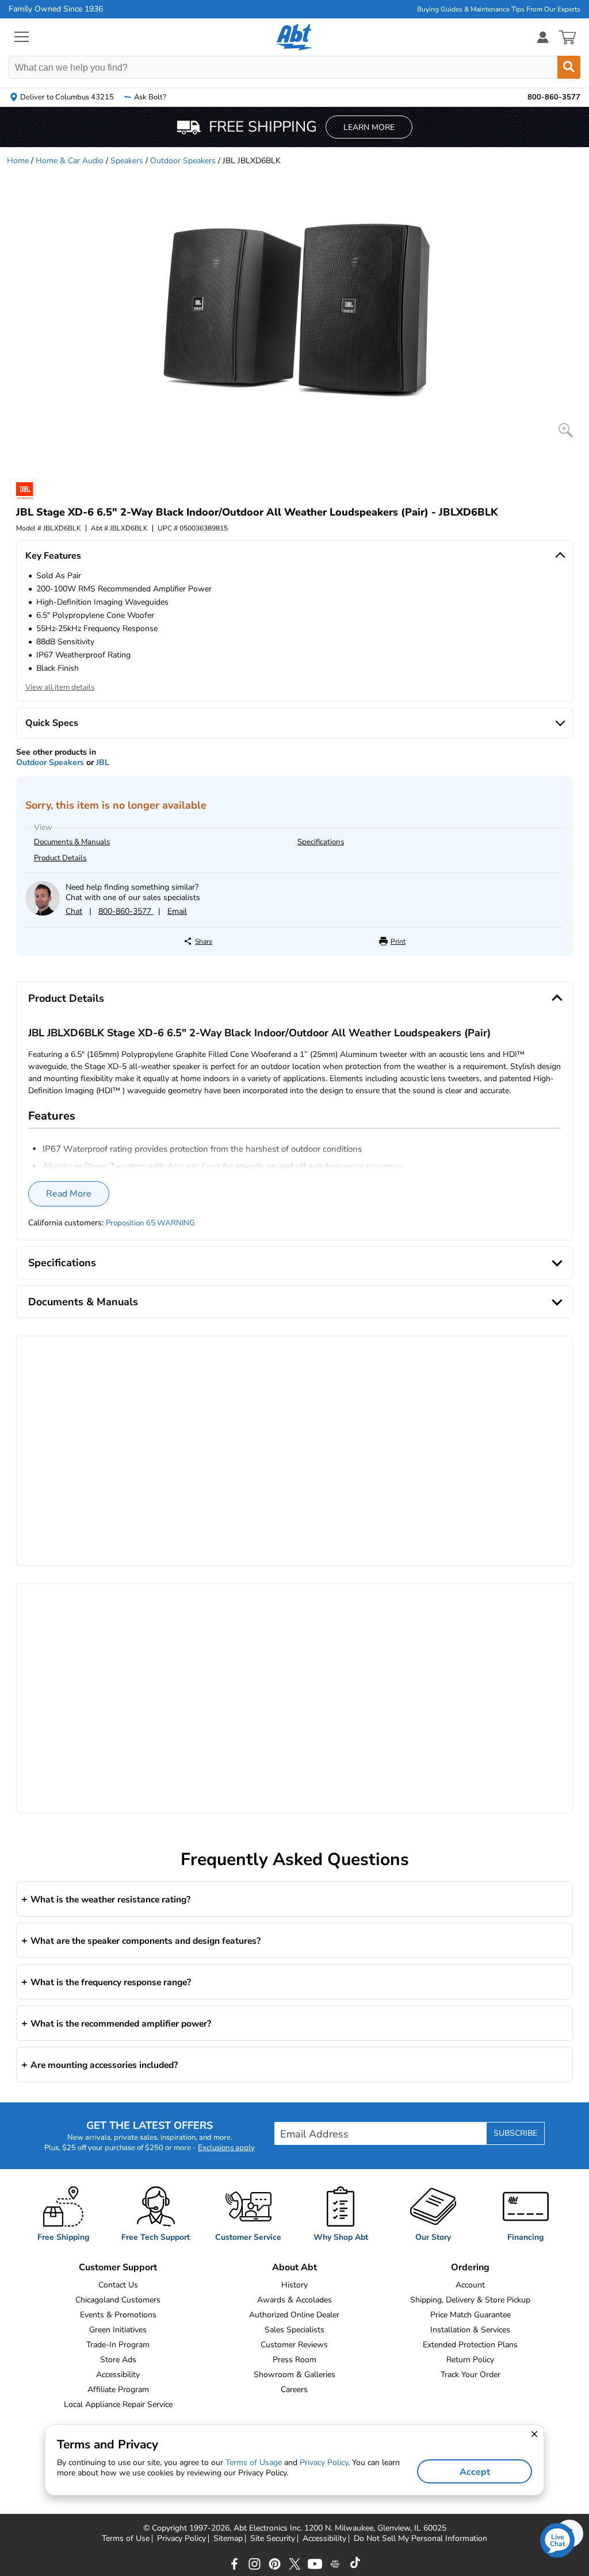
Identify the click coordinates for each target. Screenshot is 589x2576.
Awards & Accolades (294, 2300)
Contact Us (118, 2285)
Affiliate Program (118, 2389)
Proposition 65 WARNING (150, 1223)
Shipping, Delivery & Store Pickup (470, 2300)
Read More (69, 1194)
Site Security (273, 2539)
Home (18, 161)
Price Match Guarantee (471, 2315)
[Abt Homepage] (295, 37)
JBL (103, 762)
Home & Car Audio (70, 161)
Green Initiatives (118, 2330)
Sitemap (228, 2539)
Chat (74, 911)
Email (177, 911)
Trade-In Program (118, 2345)
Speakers (127, 161)
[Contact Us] (43, 913)
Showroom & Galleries (294, 2375)
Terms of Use (126, 2539)
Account (470, 2285)
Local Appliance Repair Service (118, 2404)
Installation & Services (470, 2330)
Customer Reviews (294, 2345)
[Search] (569, 67)
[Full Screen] (566, 430)
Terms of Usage (254, 2462)
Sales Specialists (294, 2330)
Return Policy (470, 2360)
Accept (475, 2472)
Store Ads (118, 2360)
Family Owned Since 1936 (56, 9)
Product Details (60, 858)
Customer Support (118, 2267)
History (294, 2285)
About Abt (294, 2267)
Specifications (321, 842)
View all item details (60, 687)
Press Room (294, 2360)
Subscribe (515, 2133)
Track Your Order (471, 2375)
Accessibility (118, 2375)
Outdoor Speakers (183, 161)
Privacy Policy (181, 2539)
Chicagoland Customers (118, 2300)
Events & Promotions (118, 2315)
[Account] (543, 37)
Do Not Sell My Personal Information (420, 2539)
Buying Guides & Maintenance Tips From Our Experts (499, 9)
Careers (294, 2389)
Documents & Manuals (72, 842)
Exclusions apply (226, 2148)
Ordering (470, 2267)
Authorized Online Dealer (294, 2315)
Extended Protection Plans (470, 2345)
